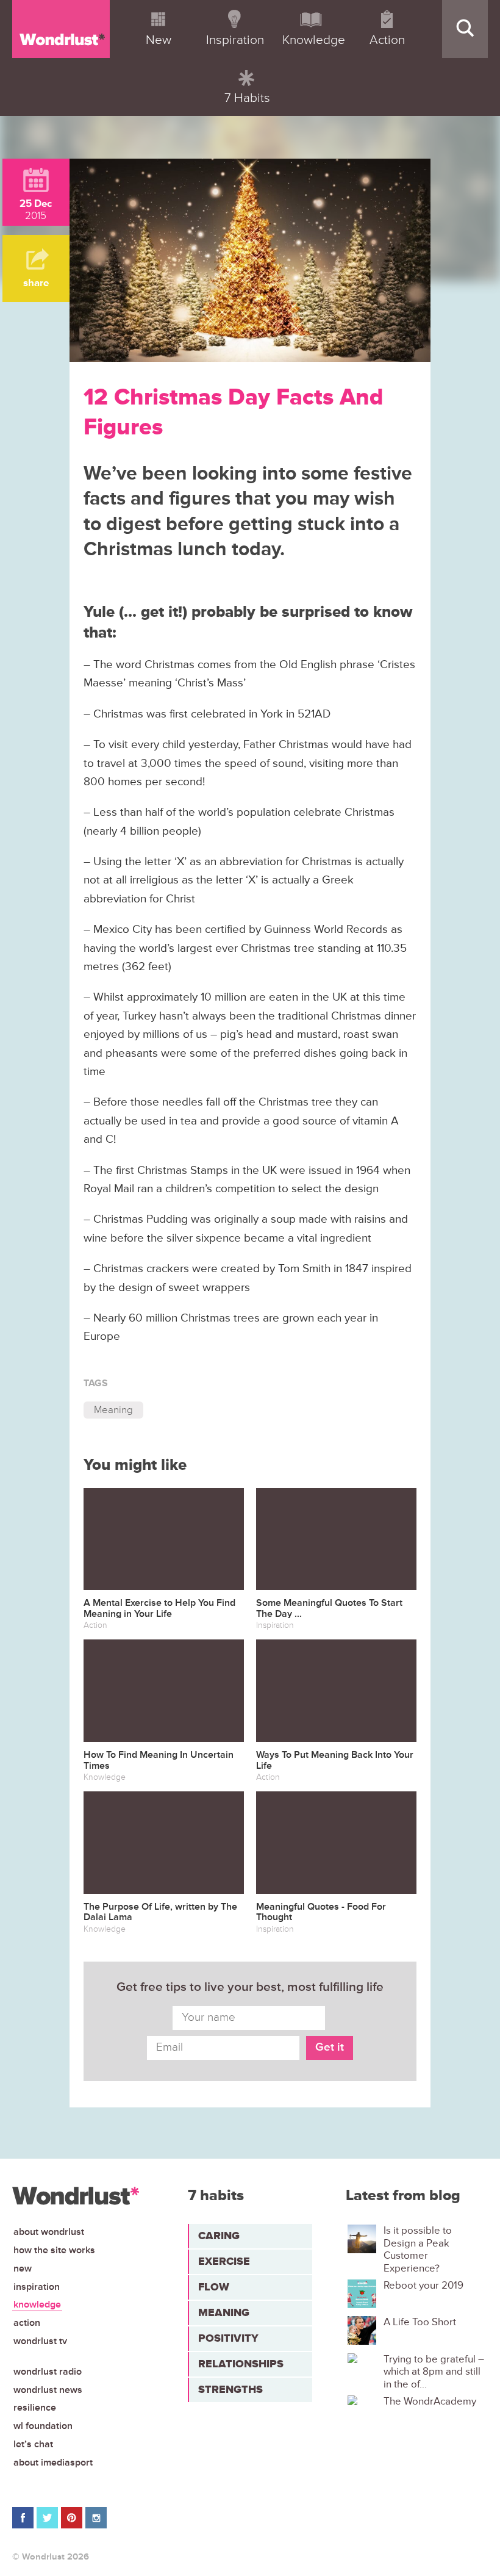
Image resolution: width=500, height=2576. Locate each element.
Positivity (228, 2338)
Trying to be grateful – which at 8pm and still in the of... (434, 2372)
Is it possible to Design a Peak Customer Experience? (418, 2249)
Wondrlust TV (40, 2341)
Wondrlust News (48, 2390)
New (23, 2268)
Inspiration (37, 2287)
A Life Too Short (420, 2322)
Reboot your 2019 (423, 2286)
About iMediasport (53, 2463)
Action (27, 2323)
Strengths (230, 2389)
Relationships (241, 2364)
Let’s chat (33, 2444)
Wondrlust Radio (48, 2372)
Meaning (113, 1410)
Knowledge (37, 2304)
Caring (219, 2236)
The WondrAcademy (430, 2402)
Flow (214, 2287)
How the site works (54, 2250)
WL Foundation (43, 2426)
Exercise (224, 2261)
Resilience (35, 2408)
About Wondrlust (49, 2232)
